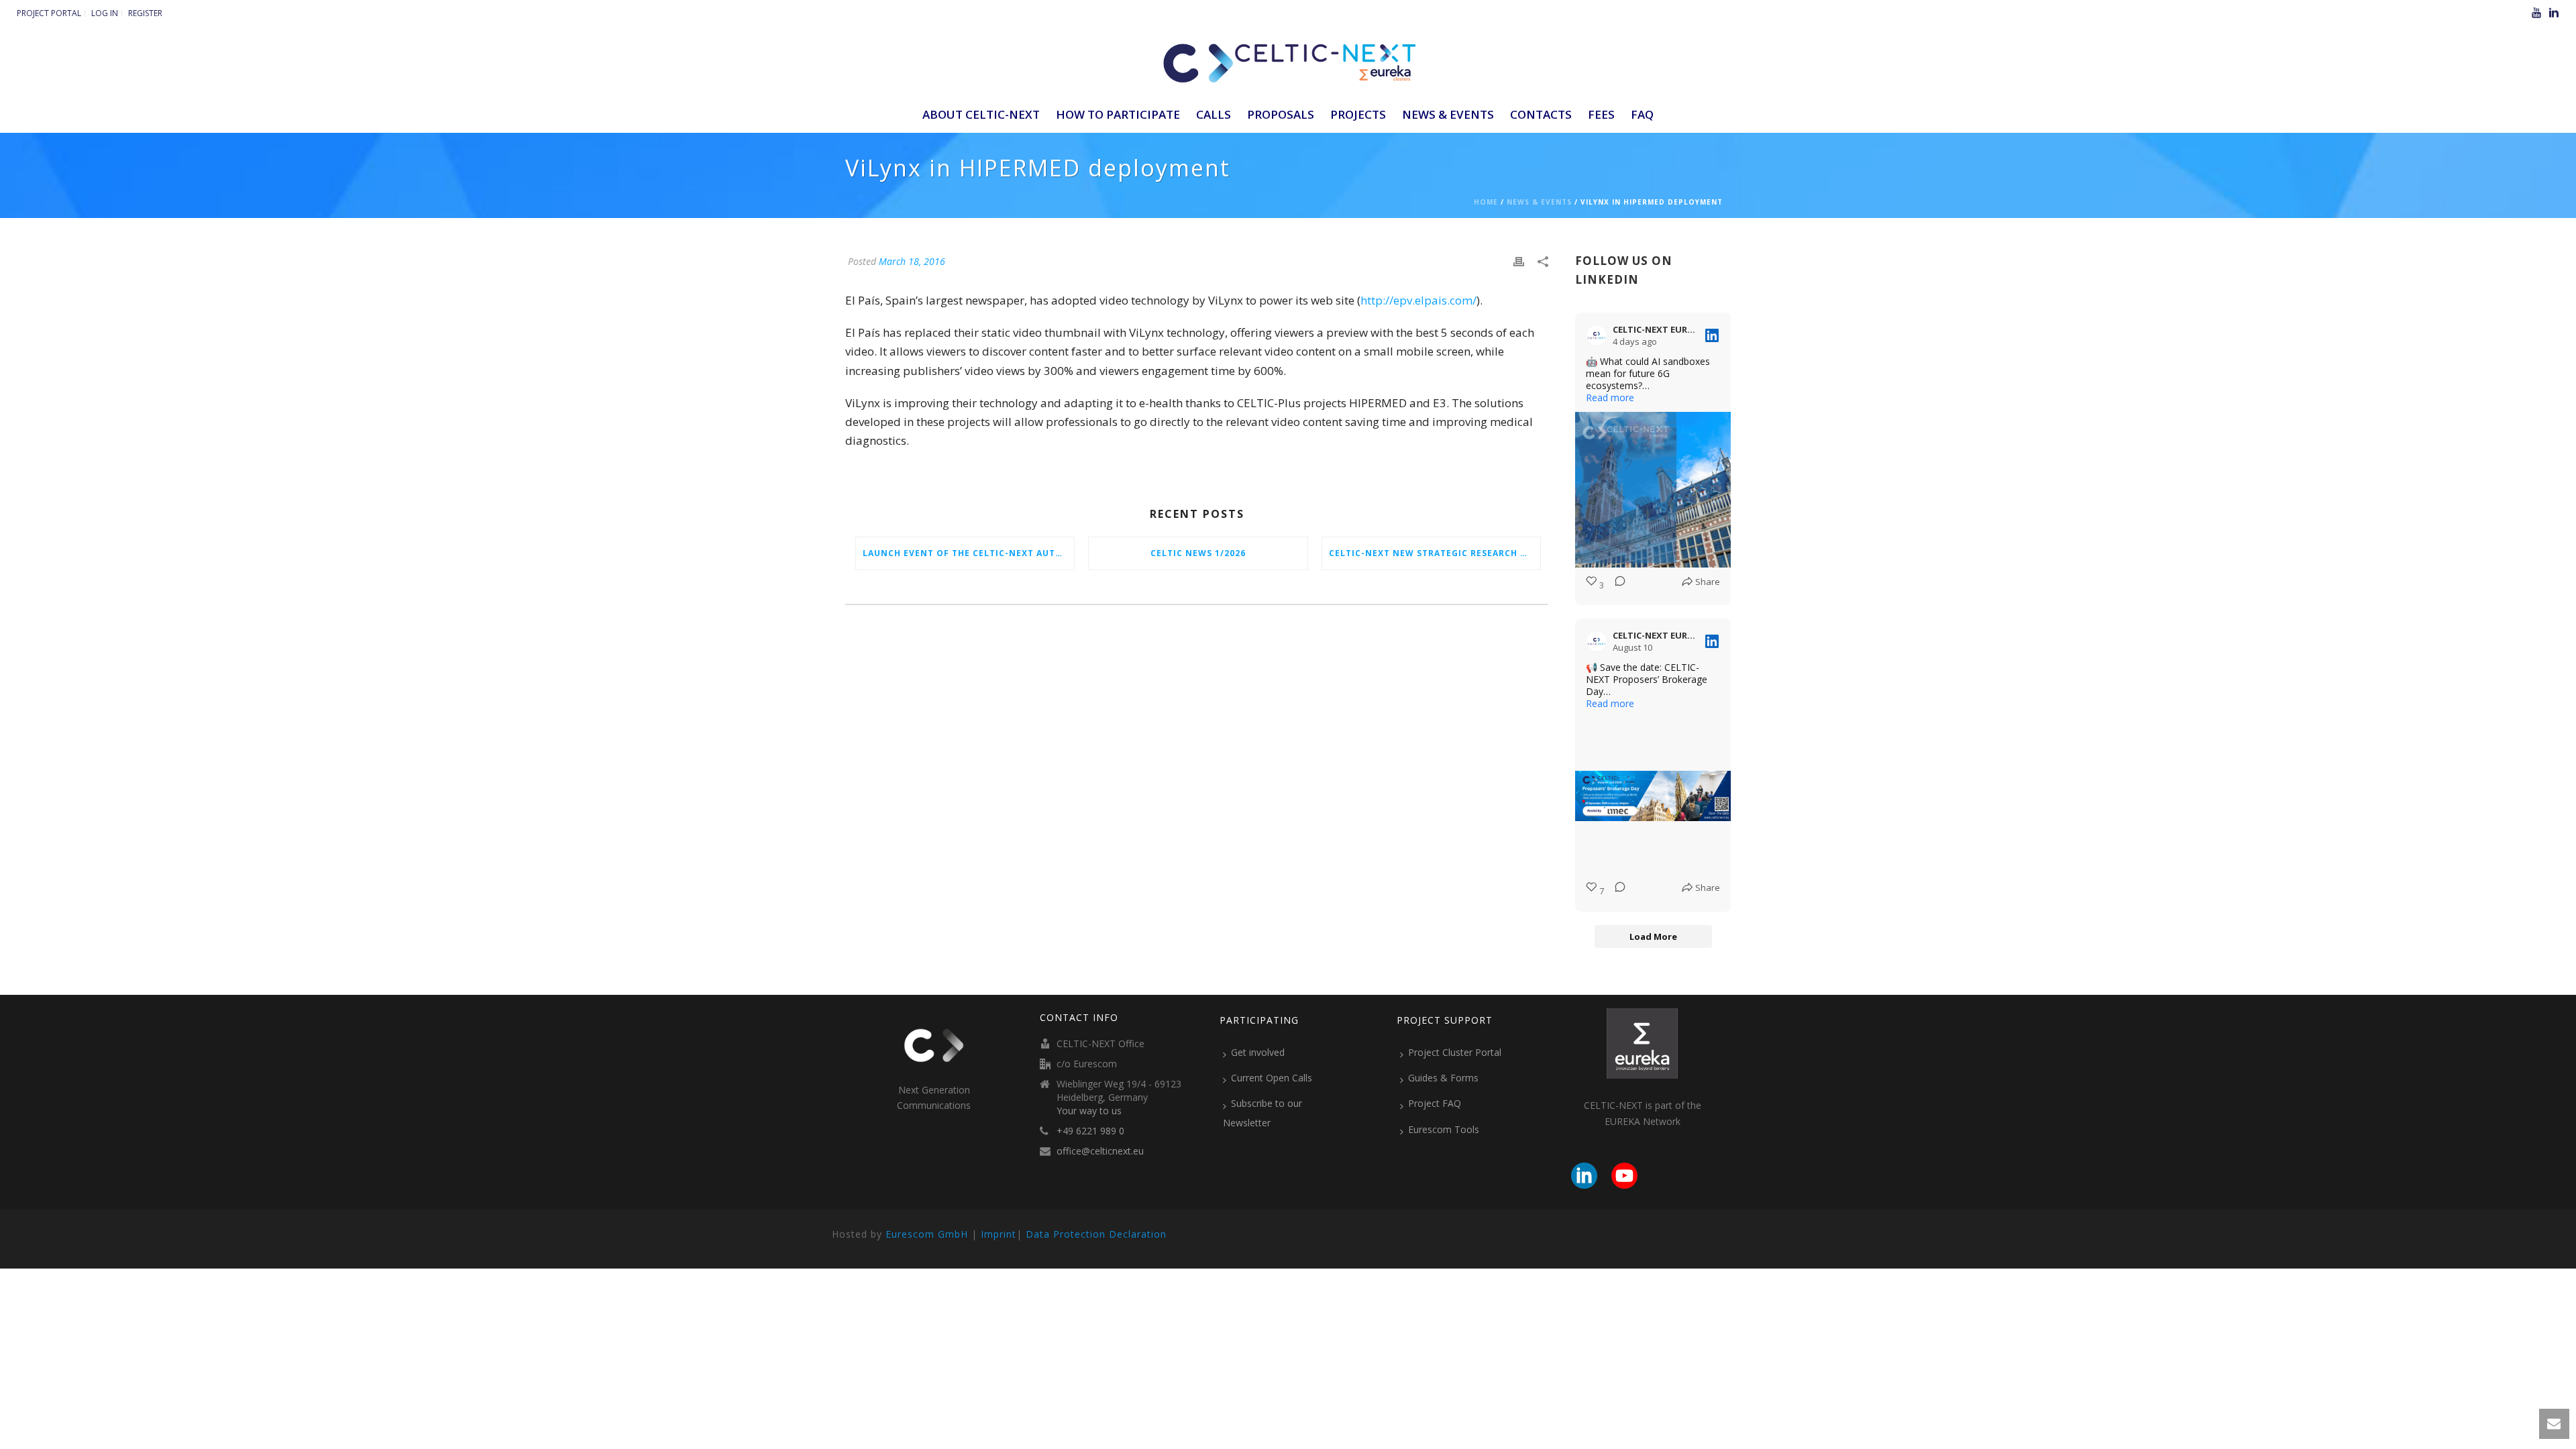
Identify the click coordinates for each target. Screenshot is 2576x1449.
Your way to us (1089, 1111)
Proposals (1281, 114)
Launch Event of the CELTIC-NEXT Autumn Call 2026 (968, 553)
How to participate (1118, 114)
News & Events (1448, 114)
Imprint (999, 1234)
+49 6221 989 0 (1090, 1131)
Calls (1214, 114)
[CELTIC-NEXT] (1288, 60)
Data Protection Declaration (1096, 1234)
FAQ (1642, 114)
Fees (1601, 114)
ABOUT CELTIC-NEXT (981, 114)
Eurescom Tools (1444, 1129)
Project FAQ (1435, 1103)
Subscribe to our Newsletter (1263, 1113)
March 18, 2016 (912, 261)
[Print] (1519, 261)
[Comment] (1616, 585)
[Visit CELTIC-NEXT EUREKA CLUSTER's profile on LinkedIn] (1599, 335)
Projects (1358, 114)
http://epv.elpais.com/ (1418, 300)
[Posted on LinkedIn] (1712, 335)
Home (1486, 202)
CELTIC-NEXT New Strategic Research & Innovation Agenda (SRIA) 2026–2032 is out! (1435, 553)
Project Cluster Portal (1455, 1052)
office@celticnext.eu (1100, 1151)
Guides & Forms (1443, 1078)
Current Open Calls (1272, 1078)
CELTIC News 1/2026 (1198, 553)
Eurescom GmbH (927, 1234)
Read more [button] (1610, 398)
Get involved (1258, 1052)
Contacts (1541, 114)
